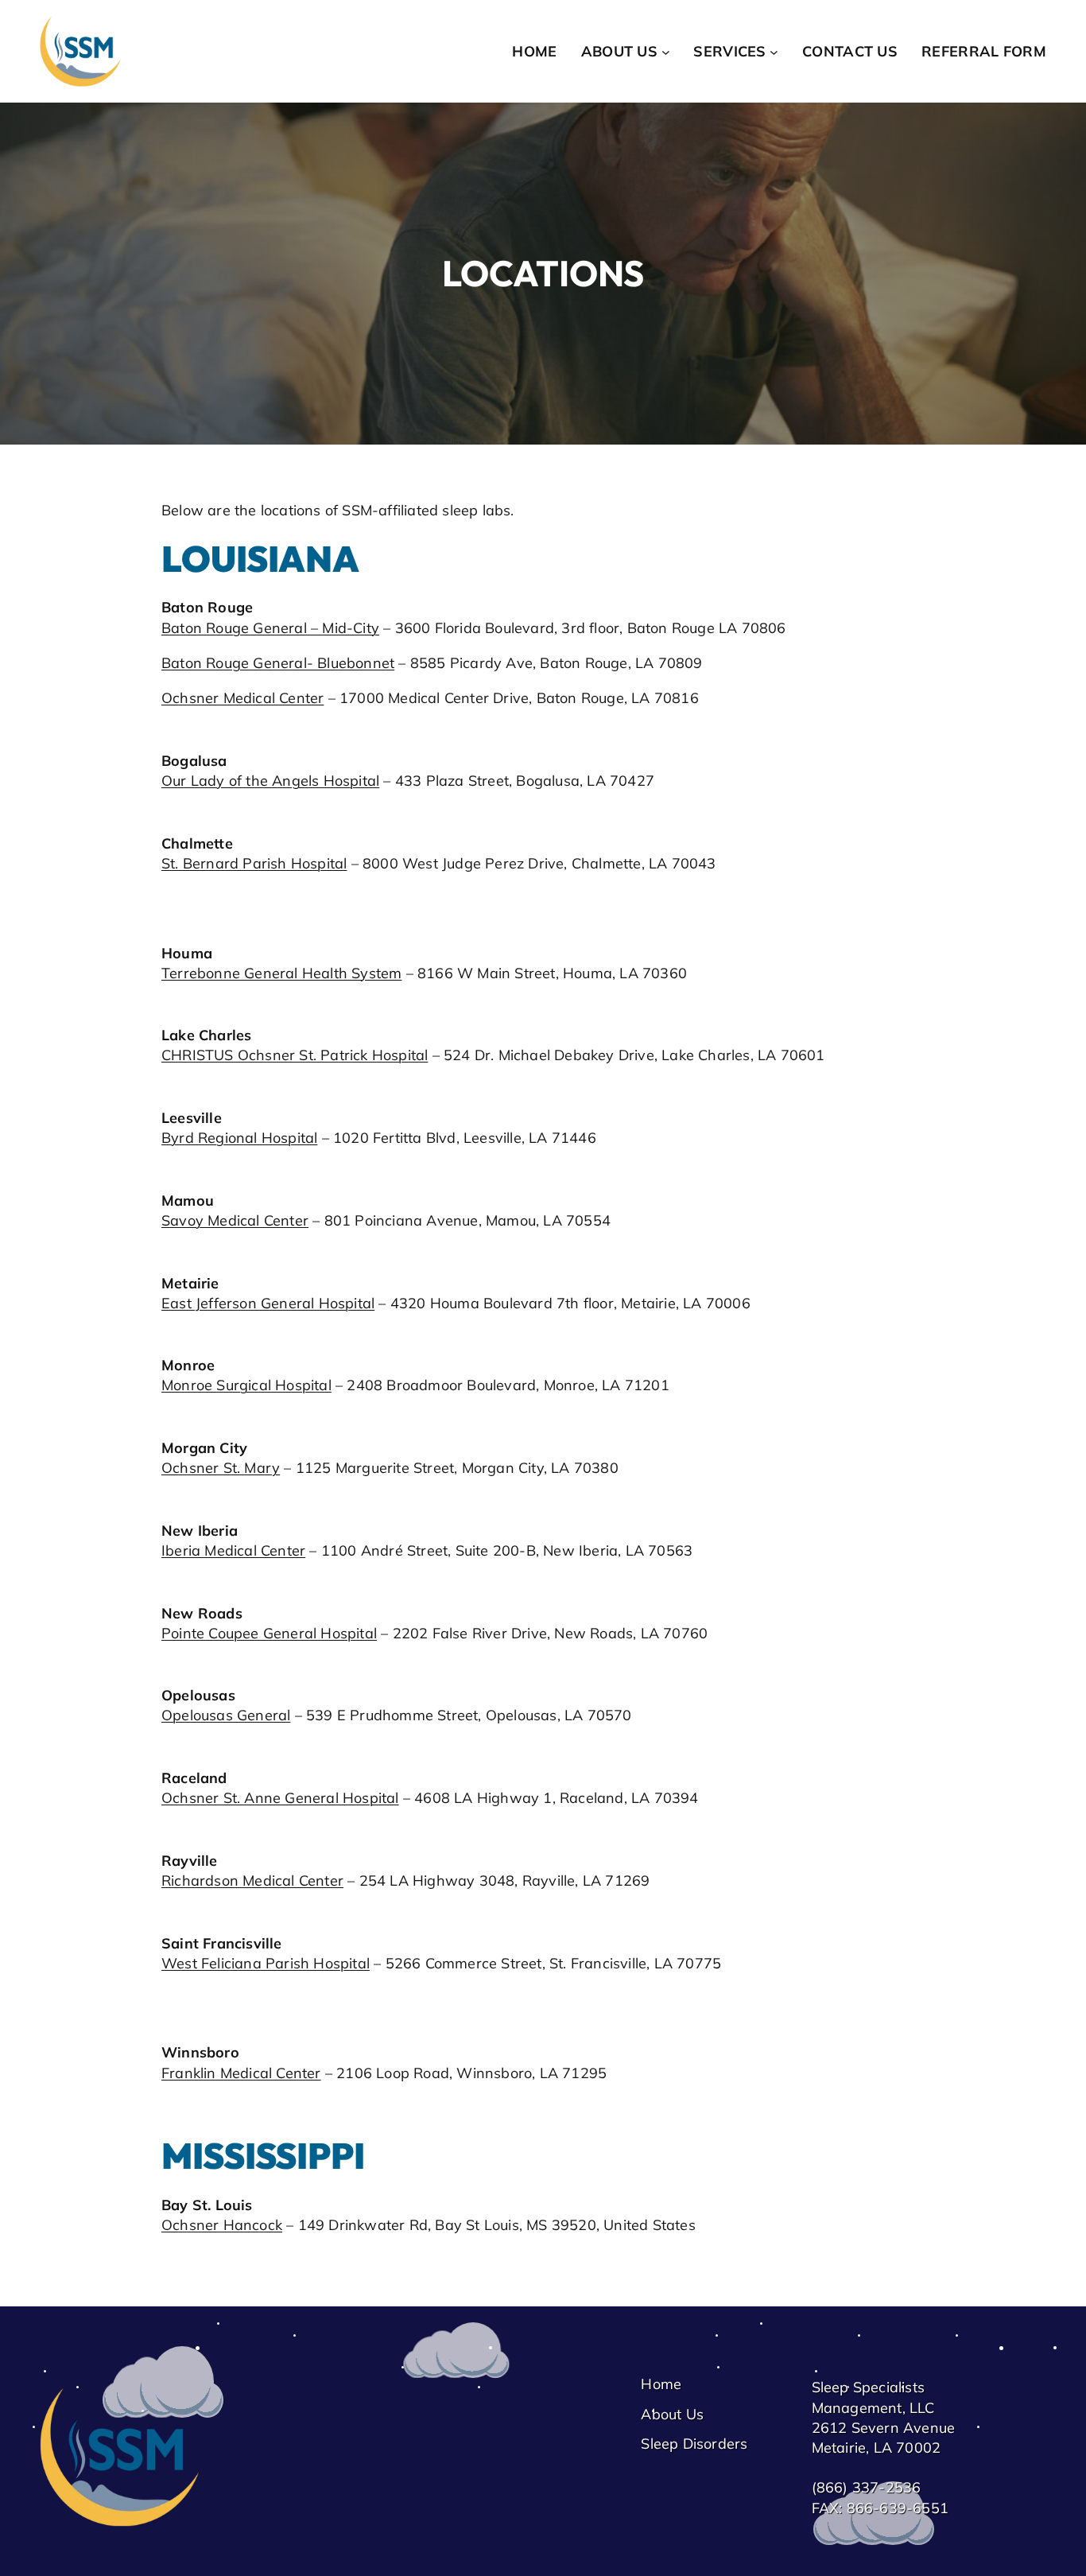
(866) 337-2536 (867, 2487)
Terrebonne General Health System (281, 973)
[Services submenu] (774, 51)
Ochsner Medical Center (242, 698)
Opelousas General (226, 1715)
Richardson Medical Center (252, 1881)
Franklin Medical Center (241, 2073)
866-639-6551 (898, 2508)
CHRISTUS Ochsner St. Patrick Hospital (295, 1055)
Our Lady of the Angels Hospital (270, 781)
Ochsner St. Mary (221, 1468)
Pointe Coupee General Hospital (269, 1633)
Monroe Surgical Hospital (246, 1385)
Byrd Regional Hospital (239, 1138)
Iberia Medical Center (233, 1550)
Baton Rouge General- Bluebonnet (278, 663)
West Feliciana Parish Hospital (266, 1963)
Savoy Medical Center (235, 1220)
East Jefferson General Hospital (268, 1303)
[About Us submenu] (666, 51)
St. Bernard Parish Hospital (254, 863)
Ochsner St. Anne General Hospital (280, 1798)
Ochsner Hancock (222, 2225)
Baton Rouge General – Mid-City (270, 628)
